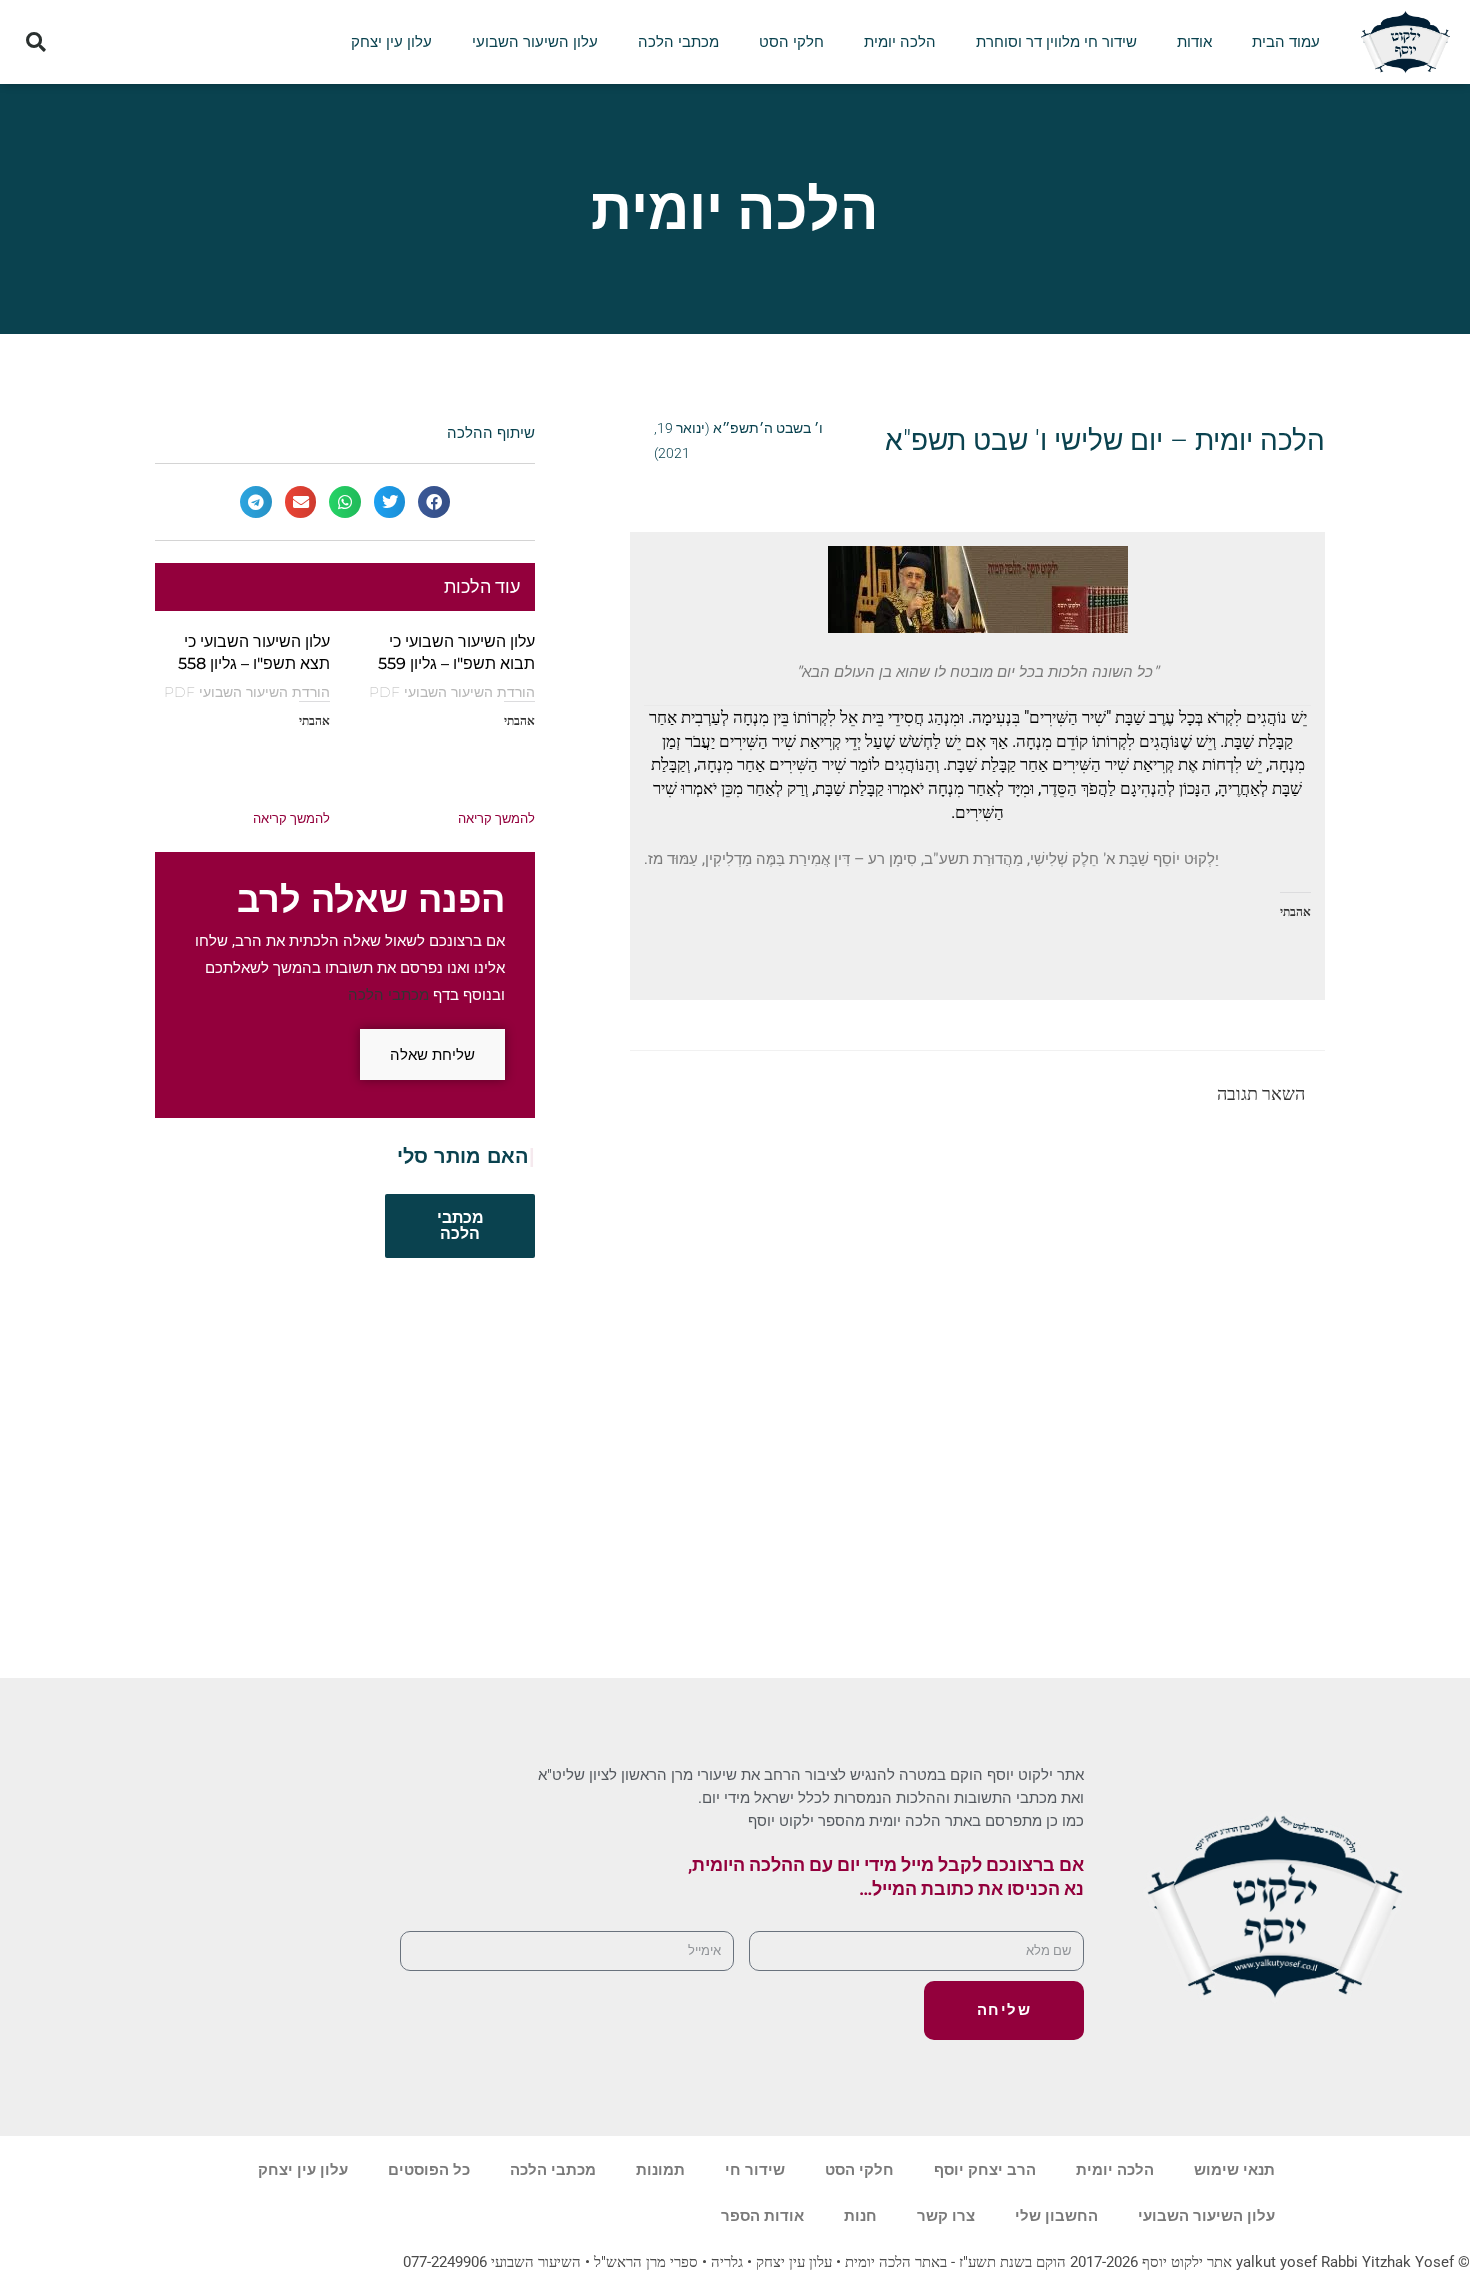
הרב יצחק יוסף (985, 2170)
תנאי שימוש (1234, 2170)
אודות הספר (762, 2216)
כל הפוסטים (429, 2170)
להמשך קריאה (496, 818)
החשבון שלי (1056, 2216)
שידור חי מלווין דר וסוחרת (1056, 42)
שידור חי (755, 2170)
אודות (1194, 42)
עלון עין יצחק (391, 42)
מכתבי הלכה (678, 42)
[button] (36, 42)
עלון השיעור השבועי (535, 42)
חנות (860, 2216)
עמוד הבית (1286, 42)
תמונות (660, 2170)
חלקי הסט (791, 42)
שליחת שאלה (432, 1054)
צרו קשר (946, 2216)
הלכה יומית (900, 42)
